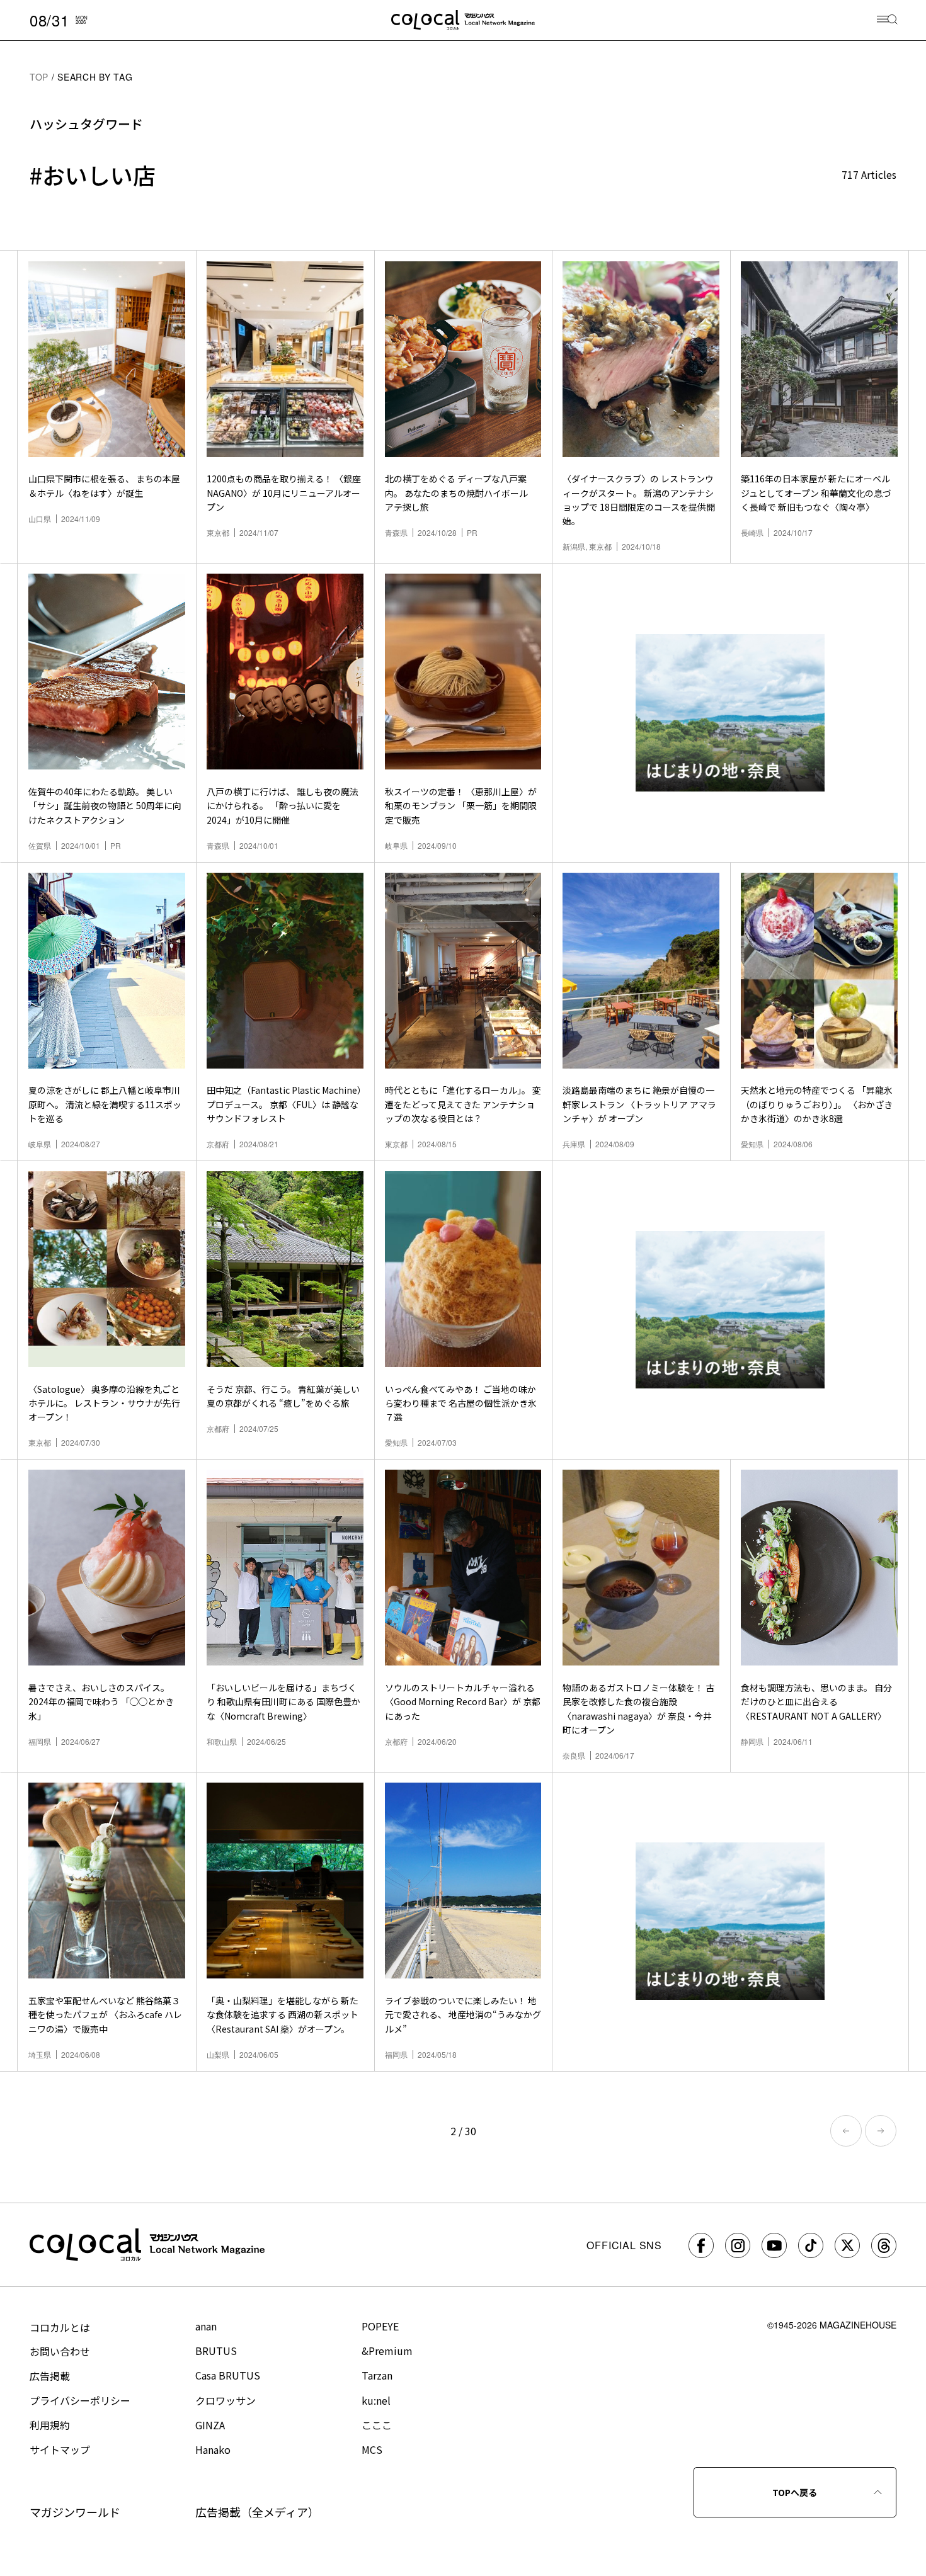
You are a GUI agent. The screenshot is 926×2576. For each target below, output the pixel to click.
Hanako (213, 2449)
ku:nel (376, 2400)
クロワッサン (226, 2400)
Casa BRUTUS (228, 2375)
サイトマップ (60, 2449)
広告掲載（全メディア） (257, 2512)
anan (206, 2326)
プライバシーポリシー (80, 2400)
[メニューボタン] (887, 20)
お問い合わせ (60, 2351)
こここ (377, 2425)
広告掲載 (50, 2376)
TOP (39, 77)
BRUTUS (216, 2351)
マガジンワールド (75, 2512)
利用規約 (50, 2425)
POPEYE (380, 2326)
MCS (372, 2449)
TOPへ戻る (795, 2492)
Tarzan (377, 2375)
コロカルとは (60, 2327)
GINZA (210, 2425)
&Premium (387, 2351)
